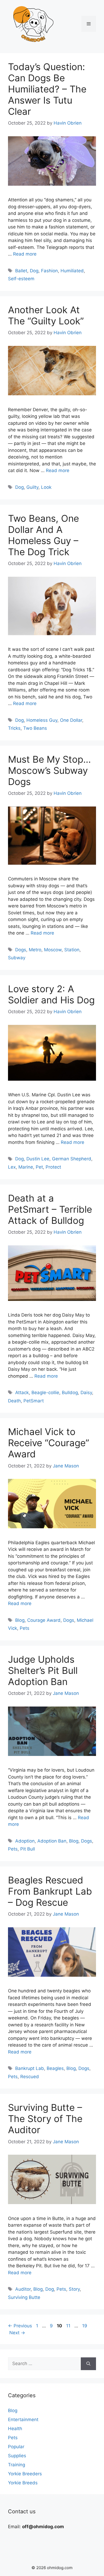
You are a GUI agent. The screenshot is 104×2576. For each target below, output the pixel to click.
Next (17, 2333)
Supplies (17, 2456)
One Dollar (71, 720)
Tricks (14, 728)
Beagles (55, 2068)
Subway (17, 958)
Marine (26, 1167)
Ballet (21, 271)
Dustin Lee (38, 1159)
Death (14, 1401)
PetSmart (34, 1401)
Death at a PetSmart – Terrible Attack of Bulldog (50, 1209)
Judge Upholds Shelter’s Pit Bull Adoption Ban (43, 1670)
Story (74, 2289)
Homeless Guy (42, 720)
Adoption (25, 1841)
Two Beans (35, 728)
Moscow (53, 950)
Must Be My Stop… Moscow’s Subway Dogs (49, 770)
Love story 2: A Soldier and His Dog (51, 994)
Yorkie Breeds (23, 2483)
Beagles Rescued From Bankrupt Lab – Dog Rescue (50, 1891)
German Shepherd (72, 1159)
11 (69, 2326)
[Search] (88, 2364)
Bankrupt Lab (30, 2068)
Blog (20, 1620)
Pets (25, 1628)
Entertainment (23, 2420)
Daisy (86, 1393)
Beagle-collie (45, 1393)
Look (46, 487)
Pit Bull (28, 1849)
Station (72, 950)
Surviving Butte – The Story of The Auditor (45, 2119)
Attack (22, 1393)
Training (17, 2465)
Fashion (49, 271)
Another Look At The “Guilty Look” (46, 315)
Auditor (23, 2289)
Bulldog (70, 1393)
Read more (25, 254)
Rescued (30, 2077)
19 (85, 2326)
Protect (53, 1167)
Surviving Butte (24, 2297)
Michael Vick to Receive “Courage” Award (49, 1443)
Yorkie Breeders (25, 2474)
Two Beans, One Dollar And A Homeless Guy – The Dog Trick (43, 535)
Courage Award (44, 1620)
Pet (39, 1167)
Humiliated (72, 271)
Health (15, 2429)
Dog (34, 271)
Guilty (32, 487)
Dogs (21, 950)
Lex (12, 1167)
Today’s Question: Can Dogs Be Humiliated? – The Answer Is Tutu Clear (47, 89)
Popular (16, 2447)
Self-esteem (21, 279)
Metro (35, 950)
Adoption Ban (52, 1841)
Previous (20, 2326)
